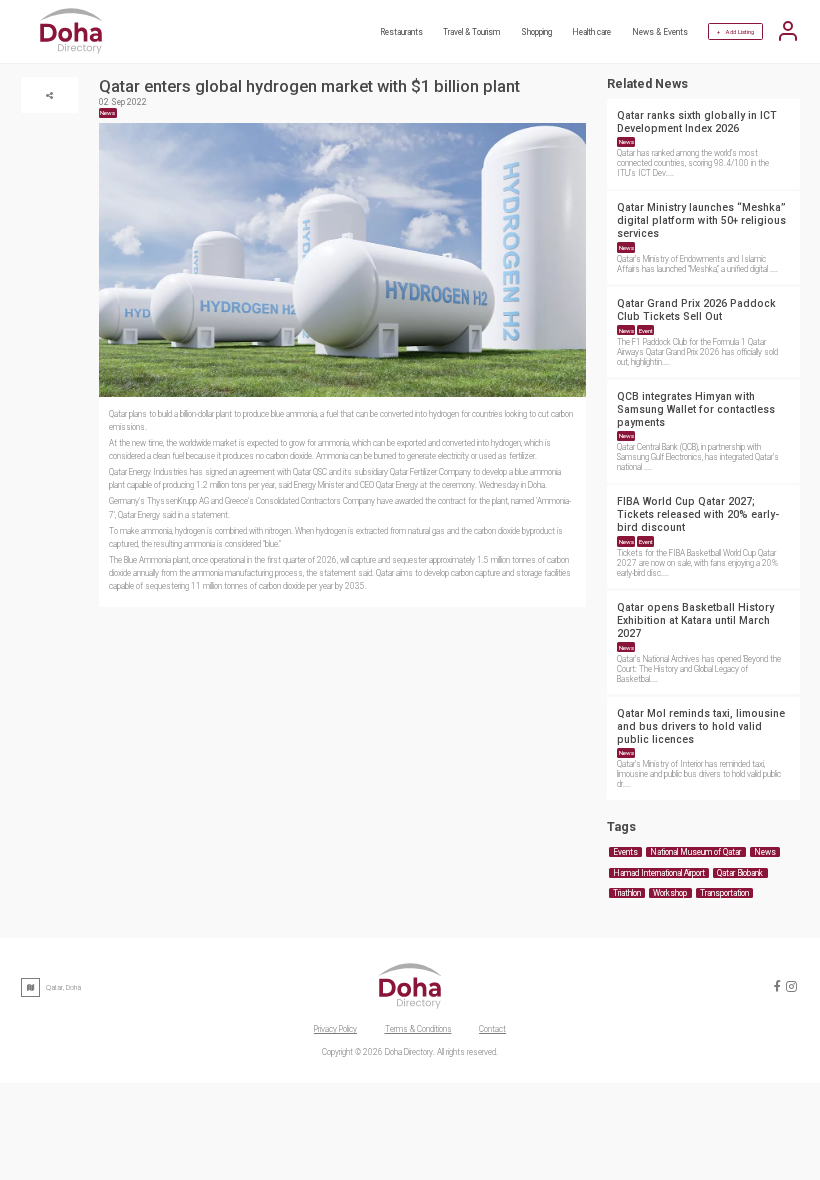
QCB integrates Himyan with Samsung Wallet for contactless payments (696, 409)
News (626, 141)
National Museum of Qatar (695, 852)
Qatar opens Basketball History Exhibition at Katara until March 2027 (695, 620)
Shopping (536, 32)
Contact (492, 1029)
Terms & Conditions (418, 1029)
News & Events (660, 32)
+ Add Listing (735, 31)
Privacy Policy (335, 1029)
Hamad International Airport (659, 873)
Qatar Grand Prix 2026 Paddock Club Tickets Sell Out (696, 310)
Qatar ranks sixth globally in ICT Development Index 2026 (697, 122)
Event (646, 330)
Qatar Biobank (740, 873)
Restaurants (401, 32)
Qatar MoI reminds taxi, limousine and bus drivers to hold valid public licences (701, 726)
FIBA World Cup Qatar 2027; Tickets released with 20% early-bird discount (698, 514)
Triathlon (627, 893)
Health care (591, 32)
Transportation (724, 893)
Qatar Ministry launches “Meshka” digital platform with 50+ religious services (701, 220)
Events (625, 852)
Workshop (670, 893)
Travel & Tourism (471, 32)
